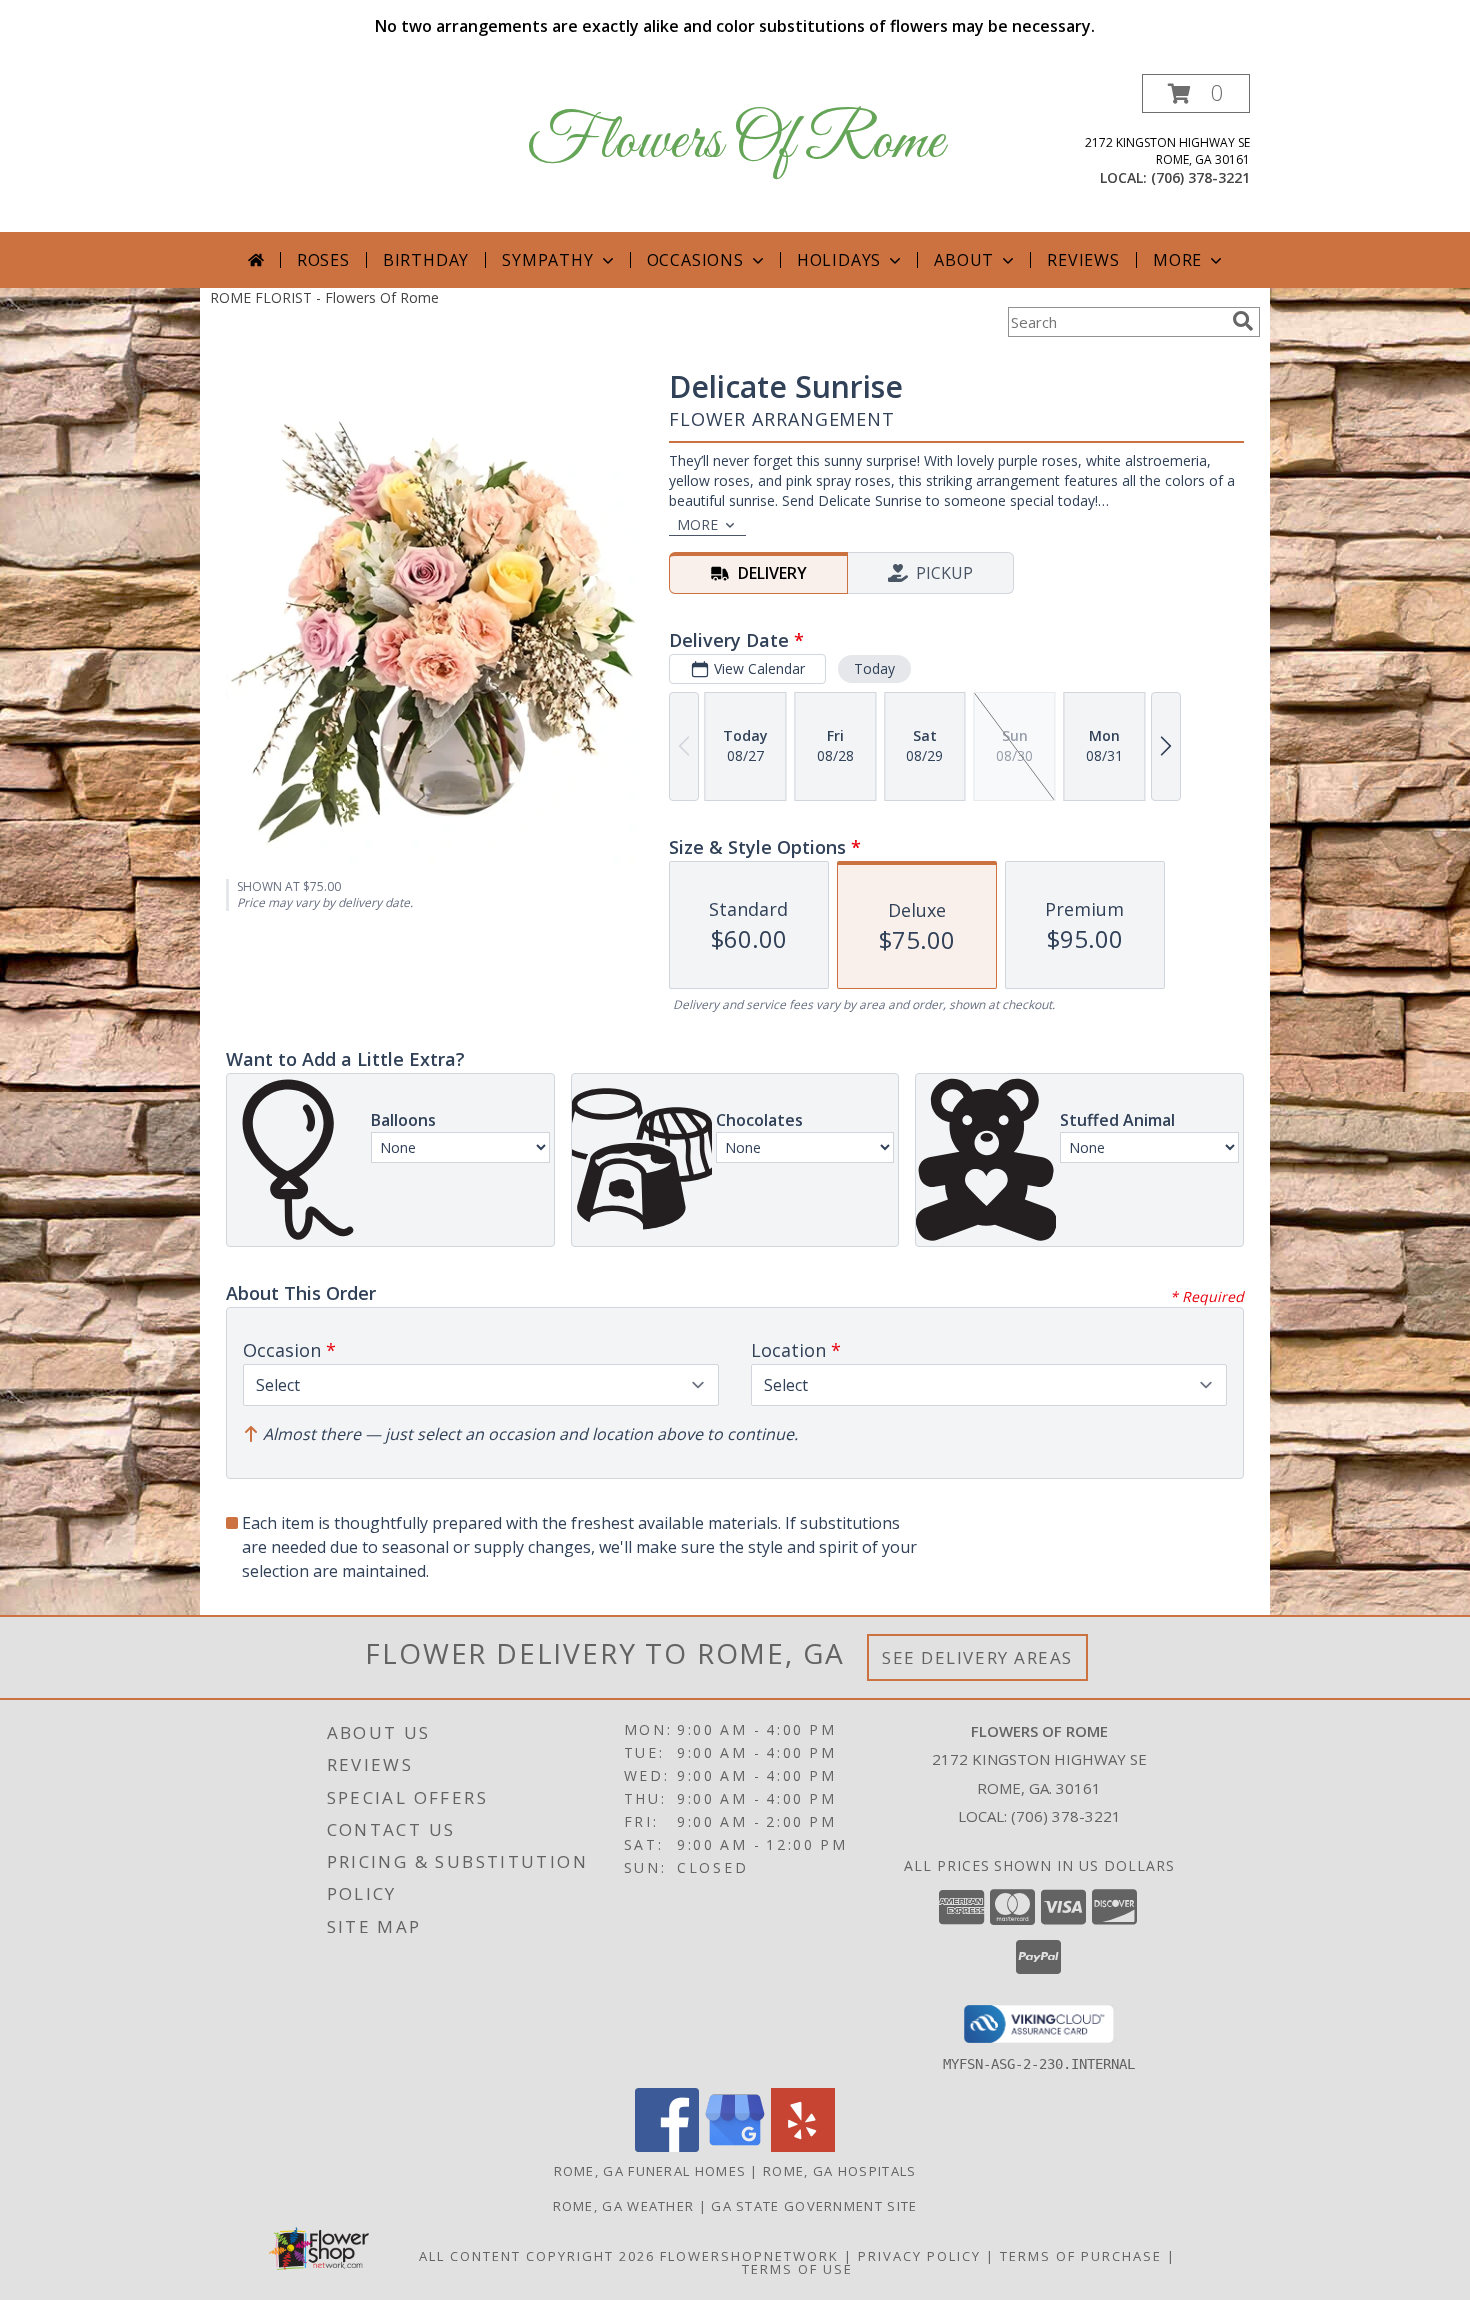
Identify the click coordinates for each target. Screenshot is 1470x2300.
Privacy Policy (919, 2256)
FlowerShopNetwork (749, 2256)
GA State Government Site (814, 2206)
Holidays (839, 260)
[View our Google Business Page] (735, 2146)
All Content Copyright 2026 (537, 2256)
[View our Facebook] (667, 2146)
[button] (1196, 93)
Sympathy (547, 260)
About (964, 260)
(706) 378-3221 (1200, 177)
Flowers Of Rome (735, 142)
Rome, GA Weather (624, 2206)
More (1177, 260)
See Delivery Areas (977, 1657)
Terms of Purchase (1081, 2256)
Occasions (695, 260)
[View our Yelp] (803, 2146)
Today (874, 668)
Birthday (426, 260)
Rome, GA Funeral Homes (650, 2171)
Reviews (1083, 260)
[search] (1243, 321)
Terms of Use (797, 2269)
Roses (323, 260)
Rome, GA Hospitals (839, 2171)
